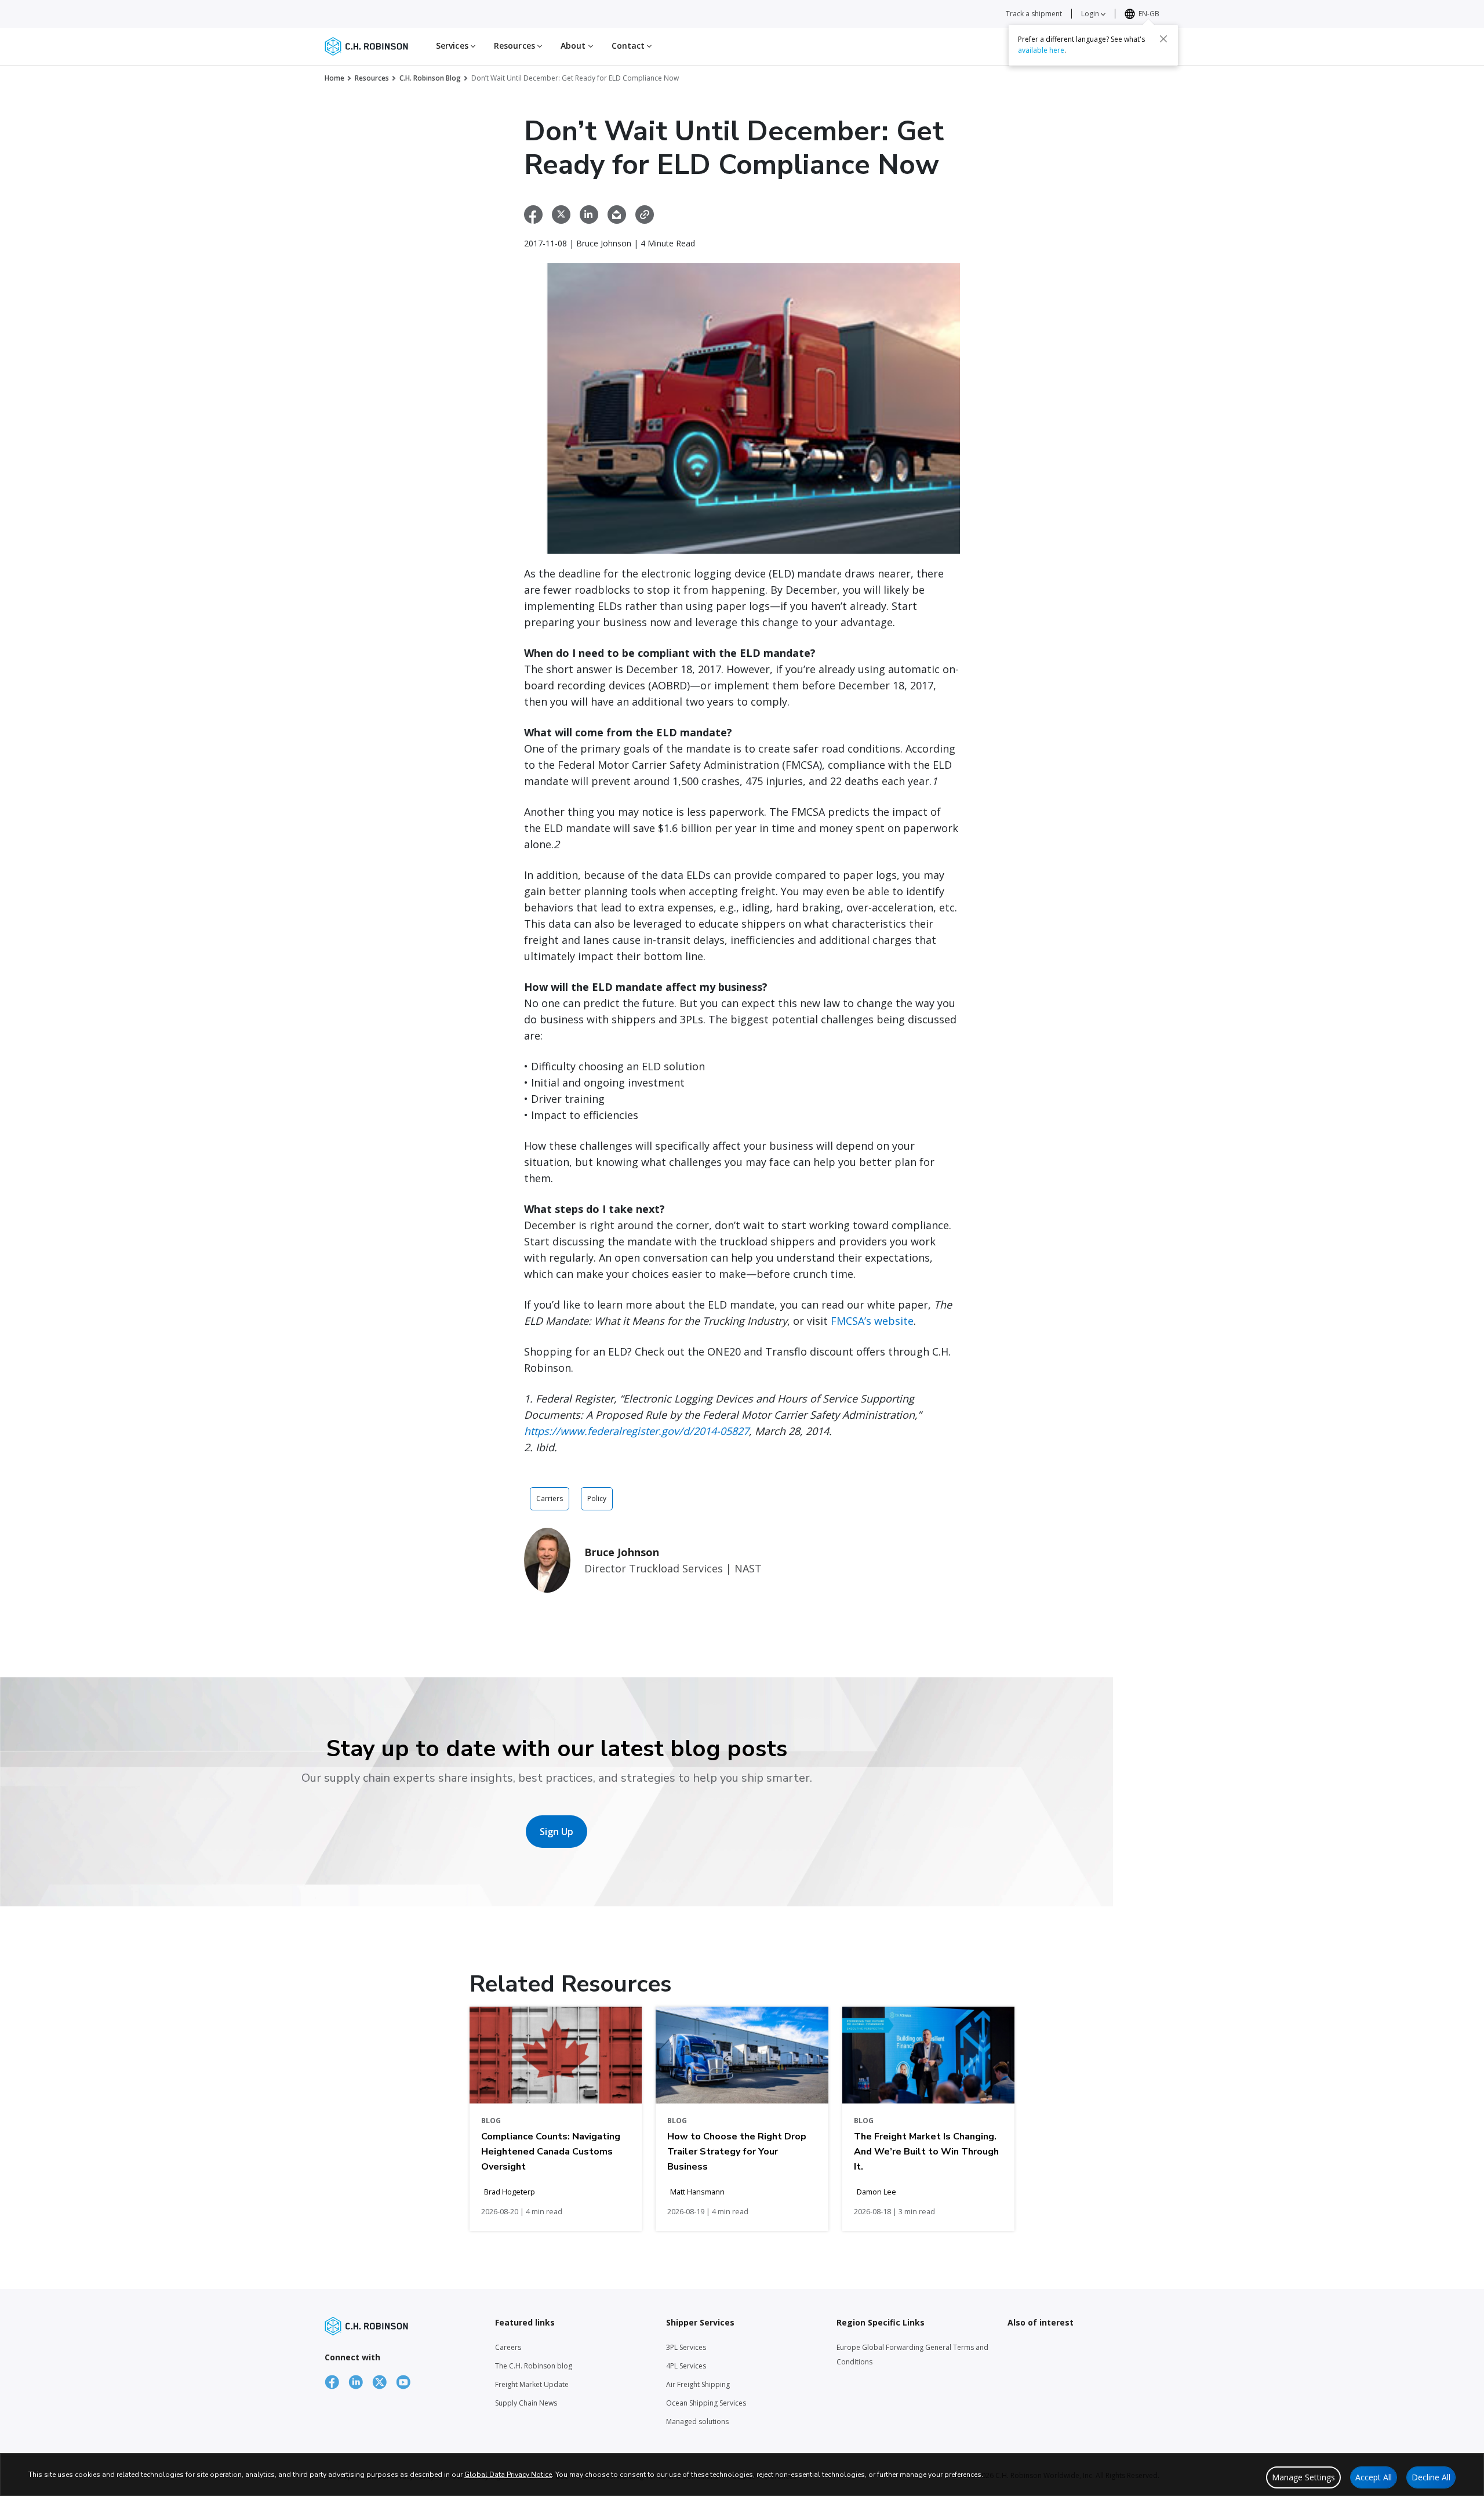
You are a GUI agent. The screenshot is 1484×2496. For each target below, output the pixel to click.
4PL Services (686, 2366)
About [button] (574, 46)
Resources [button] (516, 46)
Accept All (1374, 2477)
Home (334, 78)
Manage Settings (1303, 2477)
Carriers (550, 1498)
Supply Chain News (526, 2403)
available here (1041, 50)
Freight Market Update (532, 2384)
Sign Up (556, 1832)
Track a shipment (1034, 14)
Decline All (1431, 2477)
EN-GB (1149, 14)
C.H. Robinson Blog (430, 78)
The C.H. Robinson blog (534, 2366)
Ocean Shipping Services (706, 2403)
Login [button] (1091, 14)
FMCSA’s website (872, 1321)
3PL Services (686, 2347)
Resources (372, 78)
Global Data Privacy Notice (508, 2475)
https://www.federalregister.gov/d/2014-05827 (636, 1431)
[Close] (1163, 39)
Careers (508, 2347)
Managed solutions (697, 2421)
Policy (597, 1498)
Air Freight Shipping (698, 2384)
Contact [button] (630, 46)
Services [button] (453, 46)
